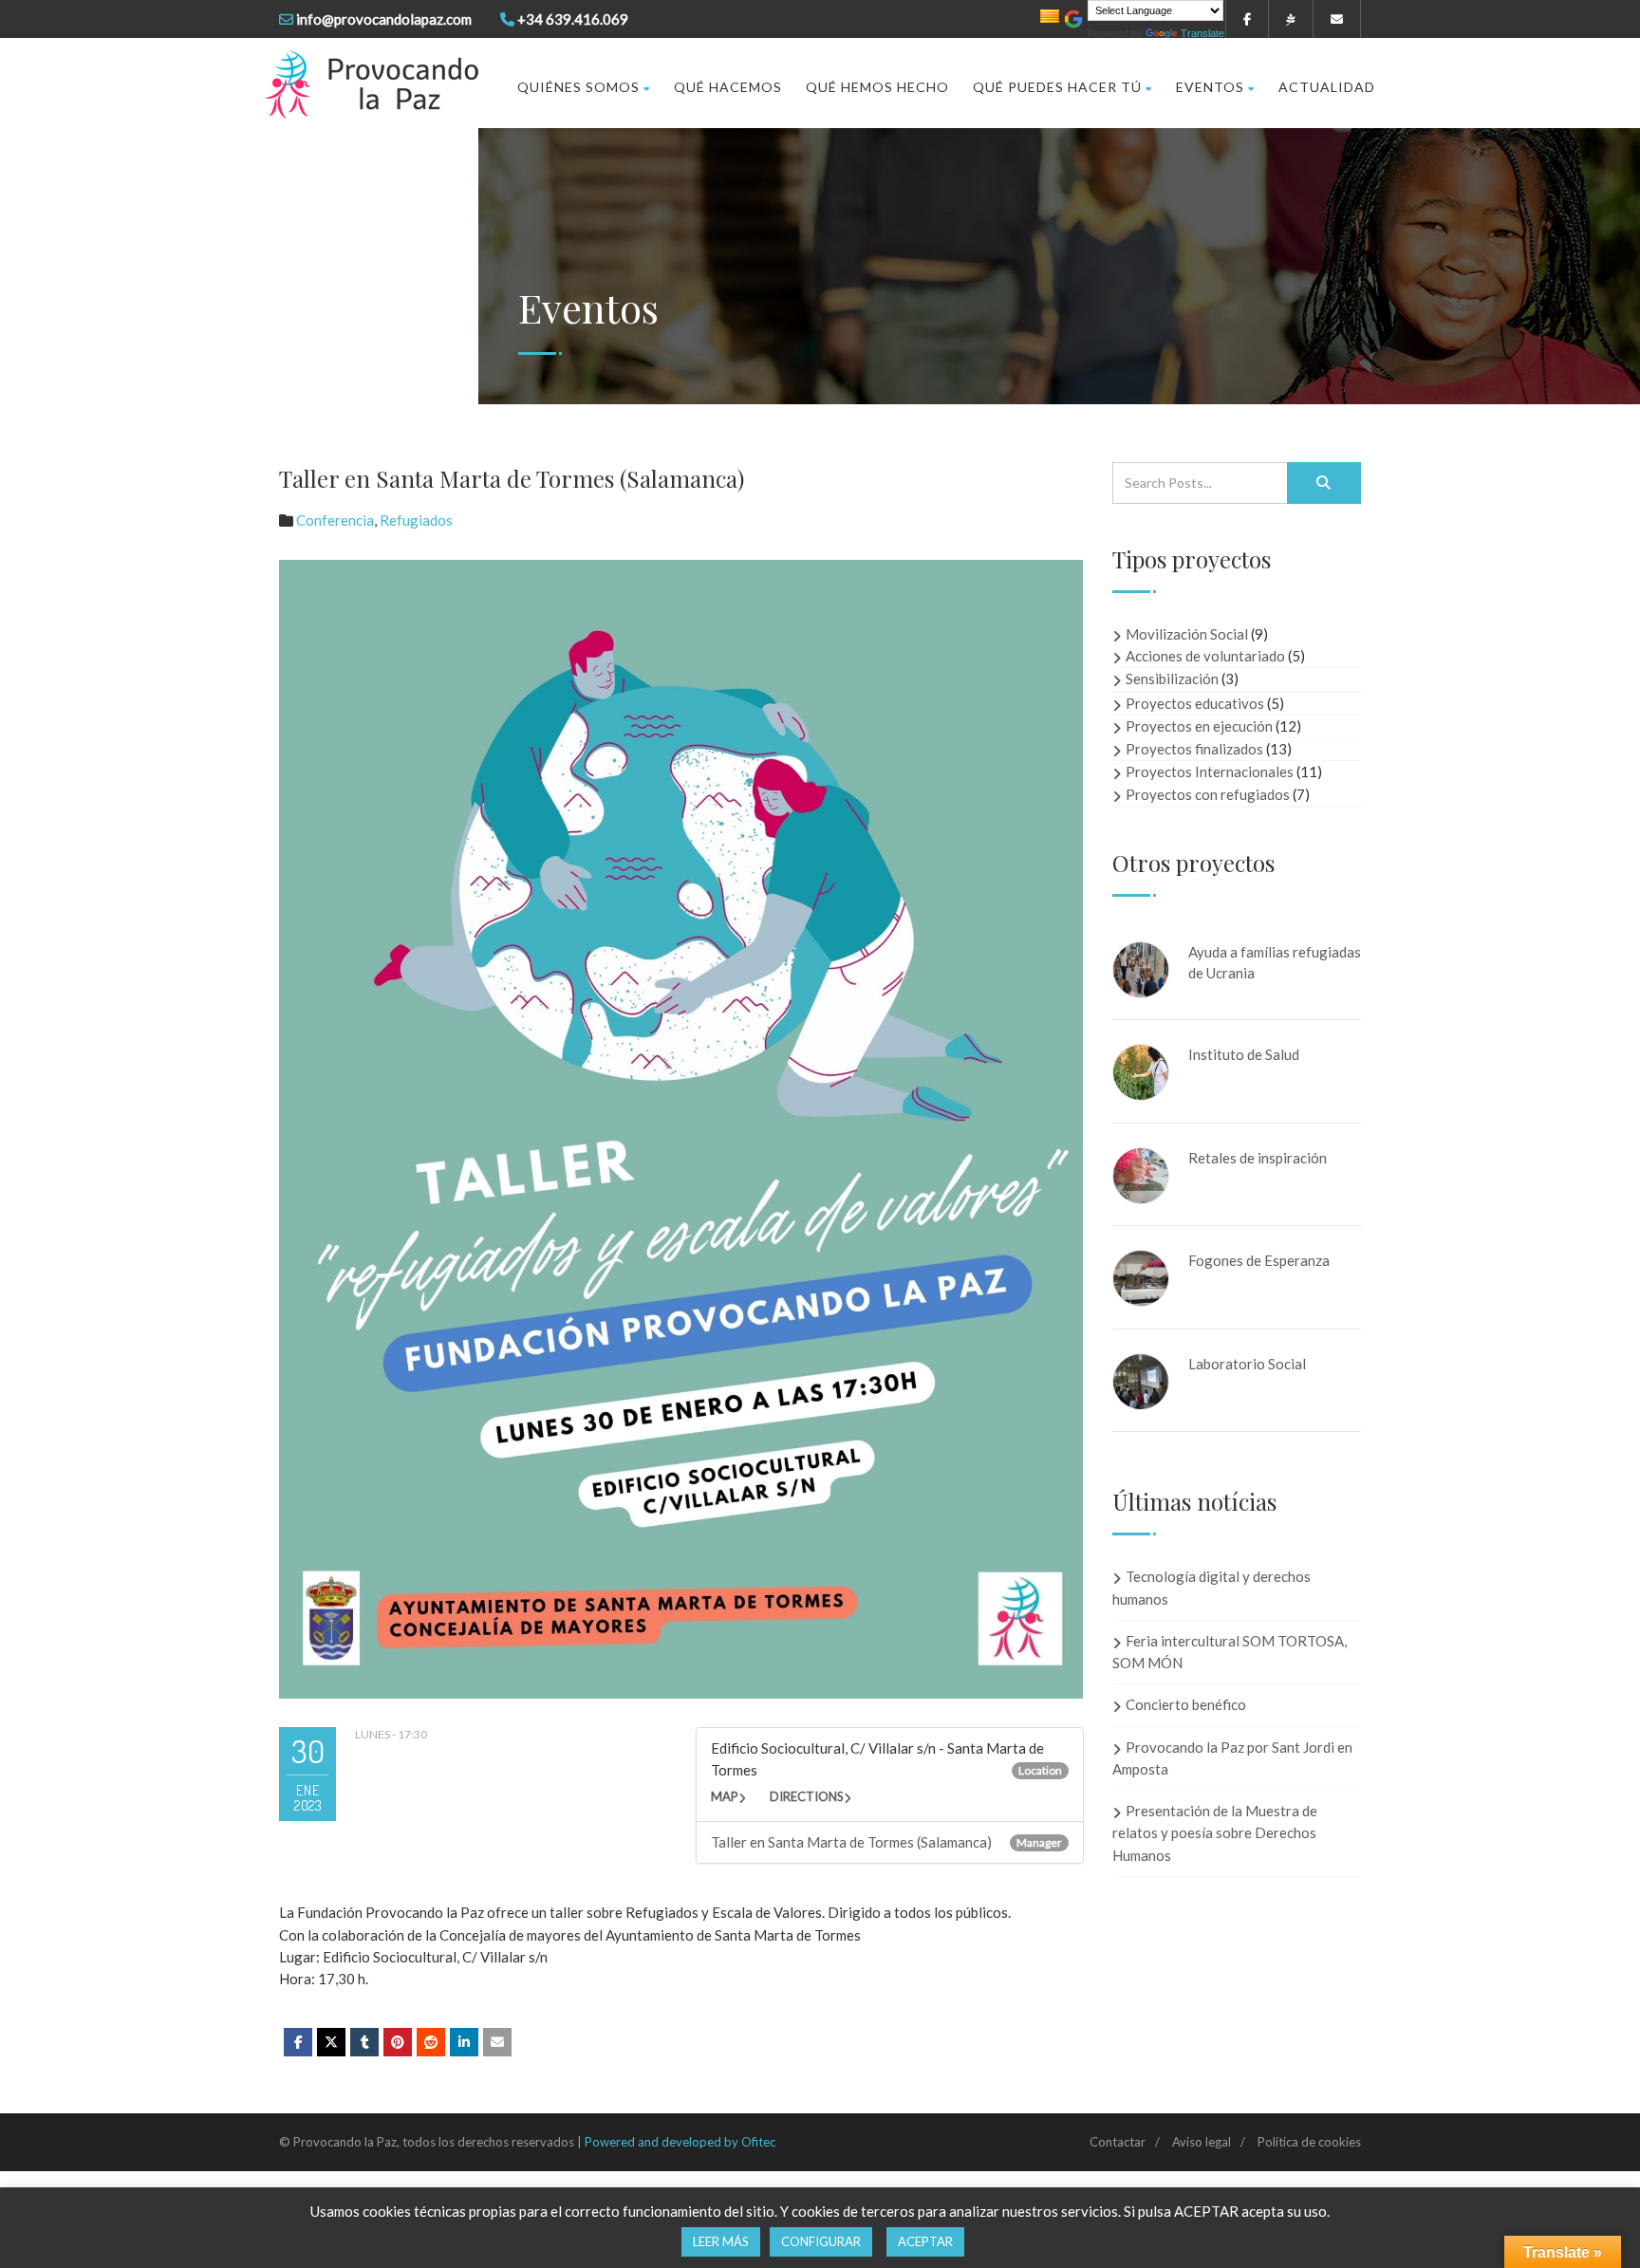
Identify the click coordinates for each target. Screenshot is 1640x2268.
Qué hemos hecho (877, 87)
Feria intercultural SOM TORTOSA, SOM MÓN (1230, 1652)
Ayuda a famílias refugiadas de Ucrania (1275, 963)
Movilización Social (1187, 634)
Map (725, 1796)
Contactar (1118, 2142)
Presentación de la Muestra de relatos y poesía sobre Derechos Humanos (1215, 1833)
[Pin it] (398, 2042)
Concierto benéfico (1186, 1704)
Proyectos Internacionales (1210, 771)
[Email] (497, 2042)
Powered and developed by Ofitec (680, 2142)
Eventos (1210, 87)
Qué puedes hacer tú (1057, 87)
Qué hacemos (728, 87)
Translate (1202, 33)
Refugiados (416, 520)
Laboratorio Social (1247, 1364)
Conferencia (335, 520)
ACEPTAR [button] (925, 2241)
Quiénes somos (578, 87)
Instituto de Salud (1244, 1054)
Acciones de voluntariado (1205, 656)
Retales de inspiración (1258, 1158)
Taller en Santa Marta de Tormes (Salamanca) (851, 1842)
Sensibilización (1172, 679)
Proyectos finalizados (1194, 749)
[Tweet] (331, 2042)
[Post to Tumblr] (364, 2042)
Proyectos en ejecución (1199, 726)
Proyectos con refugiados (1208, 794)
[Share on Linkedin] (431, 2042)
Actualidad (1327, 87)
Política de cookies (1309, 2142)
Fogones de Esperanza (1259, 1260)
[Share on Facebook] (298, 2042)
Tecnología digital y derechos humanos (1211, 1587)
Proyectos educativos (1195, 703)
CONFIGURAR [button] (821, 2241)
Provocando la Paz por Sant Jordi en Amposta (1232, 1758)
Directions (807, 1796)
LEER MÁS (721, 2241)
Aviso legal (1202, 2142)
